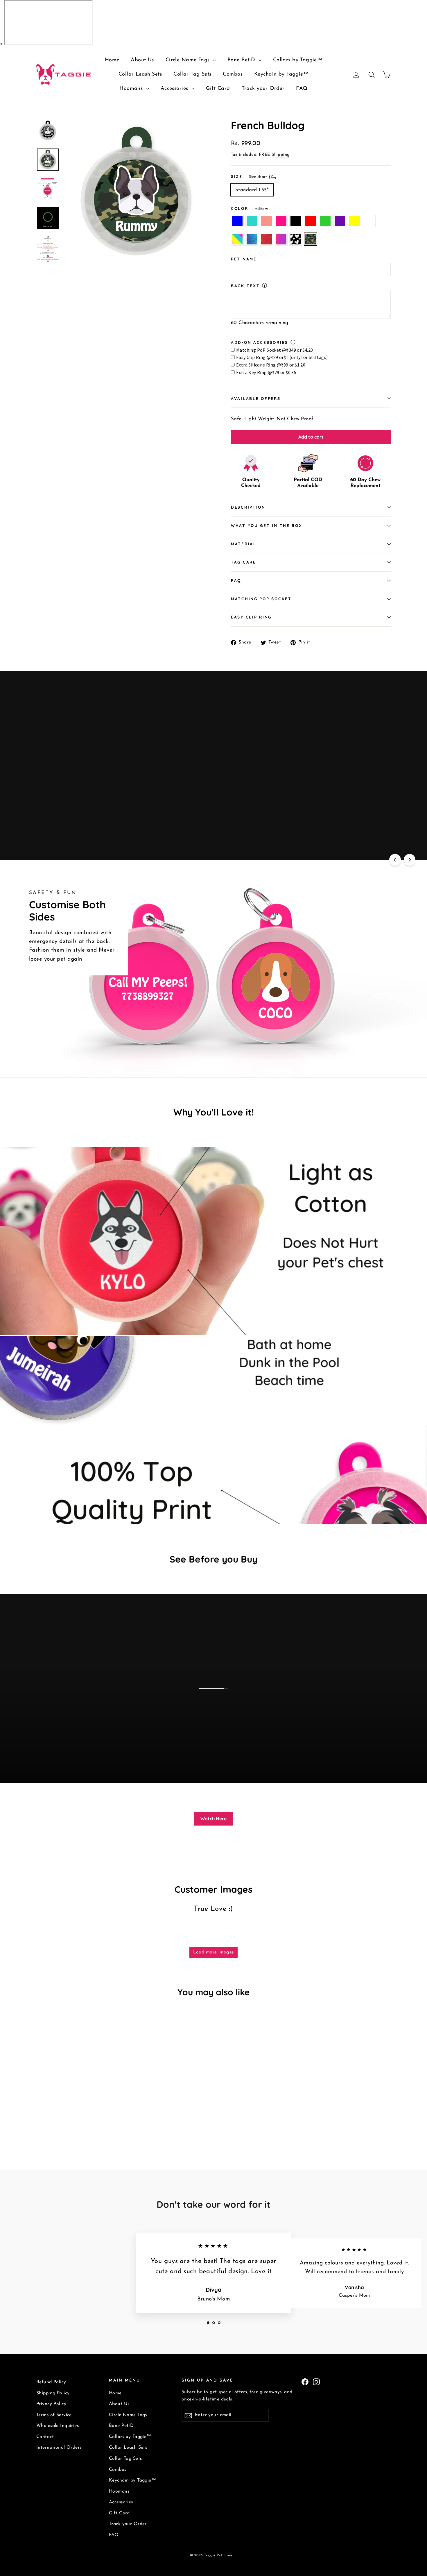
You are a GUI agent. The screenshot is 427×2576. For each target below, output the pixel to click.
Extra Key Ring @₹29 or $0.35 (266, 372)
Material (244, 544)
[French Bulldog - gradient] (54, 2126)
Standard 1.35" (252, 190)
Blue (237, 221)
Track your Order (263, 89)
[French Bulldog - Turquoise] (47, 2120)
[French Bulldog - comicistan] (47, 2126)
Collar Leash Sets (140, 74)
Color (250, 208)
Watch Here (214, 1819)
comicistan (267, 239)
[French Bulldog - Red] (76, 2120)
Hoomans (132, 89)
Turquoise (252, 221)
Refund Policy (51, 2382)
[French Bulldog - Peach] (54, 2120)
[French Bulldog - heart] (62, 2126)
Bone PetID (242, 60)
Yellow (355, 221)
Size (250, 176)
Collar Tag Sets (192, 74)
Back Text (245, 286)
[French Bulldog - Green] (84, 2120)
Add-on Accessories (260, 342)
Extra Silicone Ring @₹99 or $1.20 (271, 365)
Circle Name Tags (189, 60)
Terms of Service (54, 2415)
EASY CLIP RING (251, 617)
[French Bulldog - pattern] (113, 2120)
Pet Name (244, 259)
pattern (237, 239)
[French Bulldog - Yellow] (98, 2120)
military (311, 239)
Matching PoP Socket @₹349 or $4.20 (275, 350)
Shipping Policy (53, 2393)
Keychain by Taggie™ (281, 74)
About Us (142, 60)
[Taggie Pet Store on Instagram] (316, 2381)
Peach (267, 221)
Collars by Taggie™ (298, 60)
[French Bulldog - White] (105, 2120)
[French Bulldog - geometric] (40, 2126)
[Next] (410, 860)
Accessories (175, 89)
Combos (233, 74)
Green (325, 221)
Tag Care (244, 562)
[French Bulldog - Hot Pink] (62, 2120)
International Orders (59, 2448)
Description (248, 507)
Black (296, 221)
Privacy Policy (51, 2404)
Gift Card (218, 89)
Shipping (281, 155)
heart (296, 239)
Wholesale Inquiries (58, 2426)
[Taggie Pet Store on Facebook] (305, 2381)
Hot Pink (281, 221)
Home (112, 60)
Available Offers (256, 398)
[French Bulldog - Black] (69, 2120)
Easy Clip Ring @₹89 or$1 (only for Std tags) (282, 357)
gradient (281, 239)
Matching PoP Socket (261, 599)
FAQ (302, 89)
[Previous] (395, 860)
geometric (252, 239)
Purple (340, 221)
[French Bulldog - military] (69, 2126)
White (369, 221)
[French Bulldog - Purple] (91, 2120)
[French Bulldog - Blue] (40, 2120)
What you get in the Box (267, 525)
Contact (45, 2437)
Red (311, 221)
